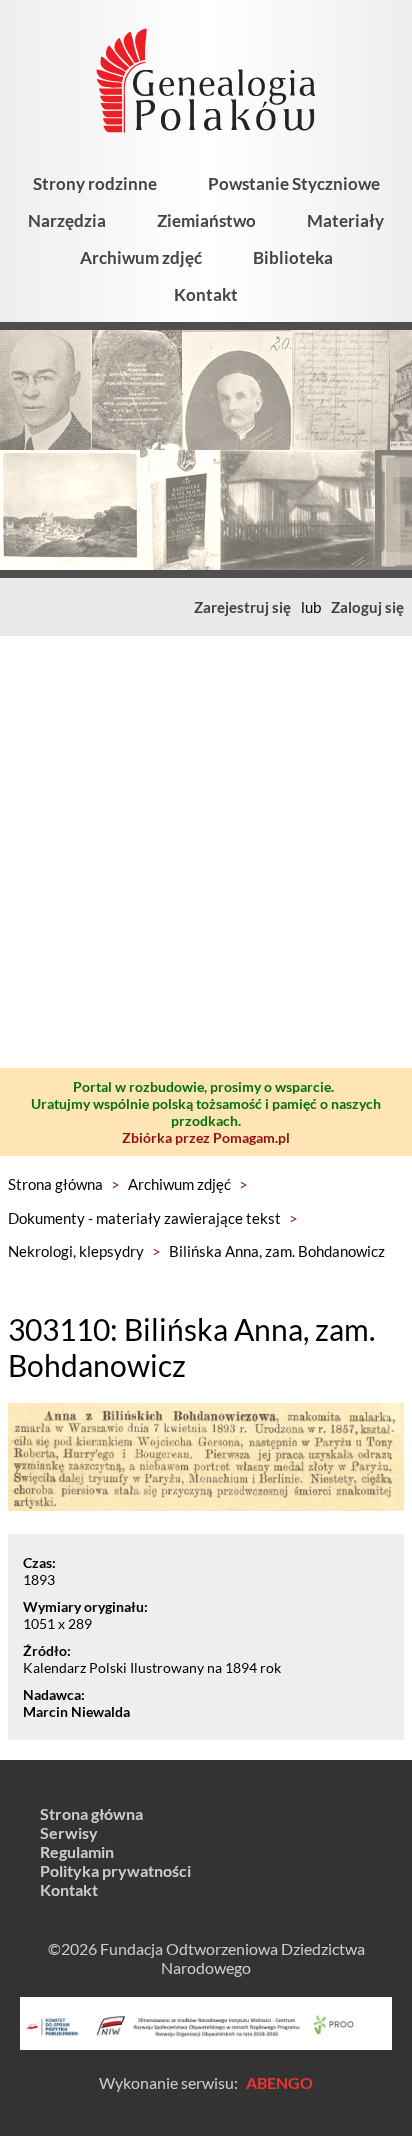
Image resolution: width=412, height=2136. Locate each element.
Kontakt (206, 294)
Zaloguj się (367, 607)
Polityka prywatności (115, 1870)
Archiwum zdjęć (141, 257)
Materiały (345, 220)
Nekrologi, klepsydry (76, 1251)
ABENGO (279, 2082)
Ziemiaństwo (206, 220)
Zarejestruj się (242, 607)
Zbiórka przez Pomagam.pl (206, 1137)
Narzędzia (67, 220)
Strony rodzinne (95, 183)
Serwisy (69, 1832)
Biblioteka (293, 257)
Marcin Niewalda (76, 1711)
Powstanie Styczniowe (294, 183)
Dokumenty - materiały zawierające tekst (144, 1218)
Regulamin (77, 1851)
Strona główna (55, 1184)
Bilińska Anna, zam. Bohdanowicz (277, 1251)
